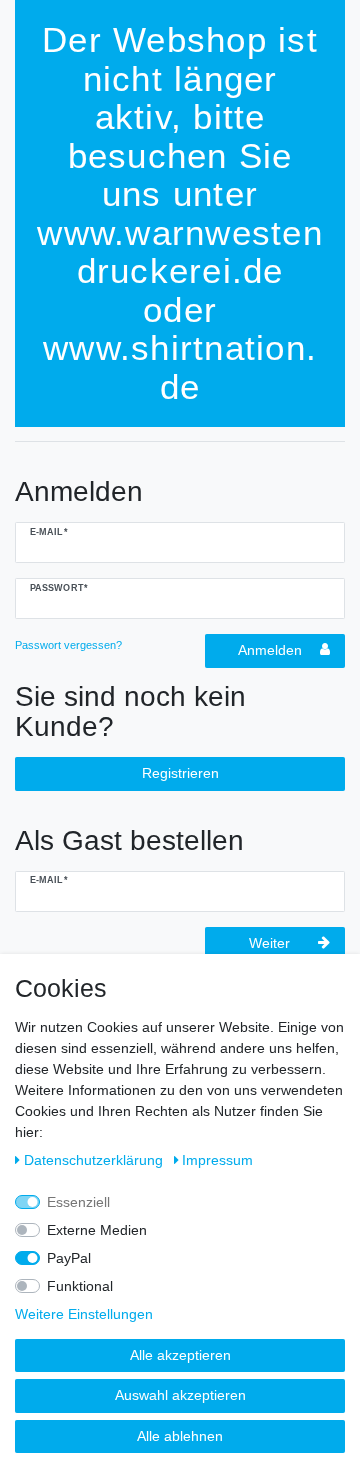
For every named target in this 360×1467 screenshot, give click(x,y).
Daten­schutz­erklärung (95, 1160)
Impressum (217, 1160)
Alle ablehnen (180, 1436)
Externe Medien (97, 1230)
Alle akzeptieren (180, 1355)
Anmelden (270, 650)
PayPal (69, 1258)
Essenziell (78, 1202)
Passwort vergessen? (68, 645)
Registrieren (180, 773)
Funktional (80, 1286)
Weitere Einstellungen (84, 1314)
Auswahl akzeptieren (180, 1395)
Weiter (269, 943)
